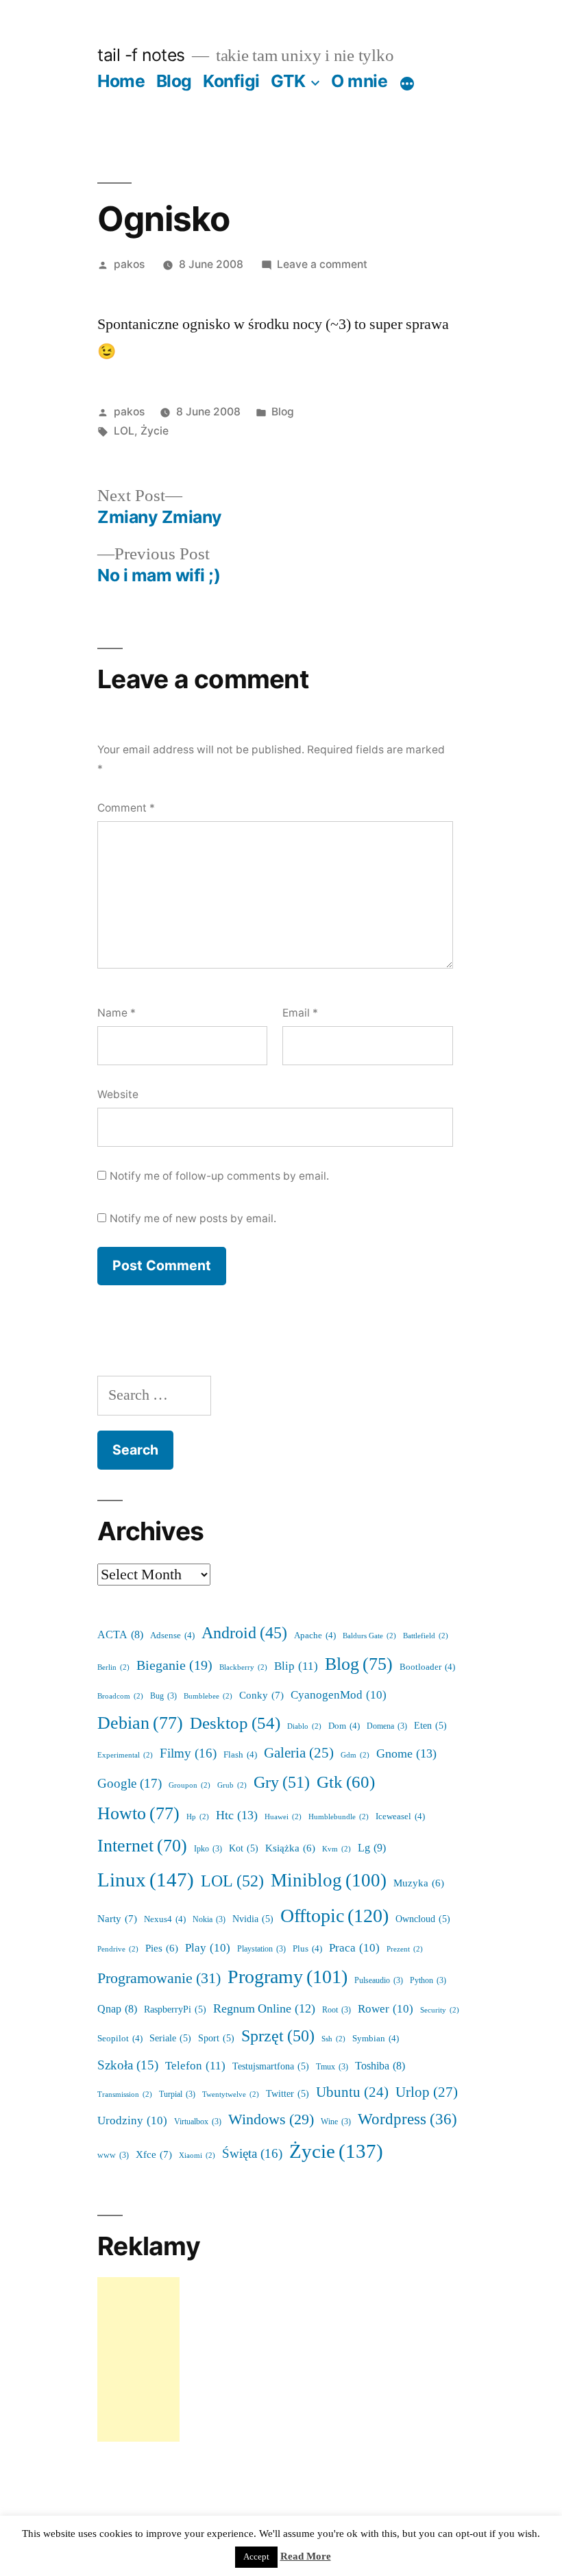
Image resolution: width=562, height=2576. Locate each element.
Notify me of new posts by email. (193, 1218)
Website (118, 1094)
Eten (430, 1726)
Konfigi (231, 81)
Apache (315, 1636)
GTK (288, 81)
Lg (372, 1848)
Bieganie (174, 1666)
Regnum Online (264, 2009)
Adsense (172, 1636)
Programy (288, 1977)
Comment (126, 808)
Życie (155, 431)
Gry (282, 1783)
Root (337, 2010)
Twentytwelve (231, 2094)
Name (117, 1013)
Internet (142, 1846)
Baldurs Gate (369, 1636)
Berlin (113, 1667)
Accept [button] (256, 2557)
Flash (240, 1755)
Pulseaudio (379, 1981)
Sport (216, 2038)
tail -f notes (141, 55)
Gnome (406, 1754)
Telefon (195, 2066)
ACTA (120, 1635)
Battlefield (426, 1636)
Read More (306, 2556)
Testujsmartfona (271, 2066)
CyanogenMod (339, 1695)
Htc (237, 1815)
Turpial (177, 2094)
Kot (244, 1848)
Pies (162, 1948)
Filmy (188, 1753)
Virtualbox (198, 2122)
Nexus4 (165, 1919)
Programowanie (159, 1978)
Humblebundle (339, 1817)
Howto (138, 1814)
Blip (296, 1666)
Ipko (208, 1849)
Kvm (337, 1849)
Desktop (235, 1724)
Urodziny (132, 2121)
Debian (140, 1723)
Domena (387, 1726)
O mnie (359, 81)
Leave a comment (322, 264)
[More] (407, 84)
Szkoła (128, 2066)
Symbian (376, 2039)
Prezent (405, 1949)
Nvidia (253, 1919)
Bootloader (427, 1667)
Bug (163, 1696)
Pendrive (118, 1949)
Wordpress (407, 2119)
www (113, 2155)
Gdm (355, 1755)
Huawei (283, 1817)
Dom (344, 1726)
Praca (354, 1948)
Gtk (346, 1783)
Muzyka (419, 1883)
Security (440, 2010)
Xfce (154, 2155)
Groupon (190, 1785)
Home (121, 81)
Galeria (299, 1753)
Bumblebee (208, 1696)
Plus (307, 1949)
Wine (336, 2122)
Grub (232, 1785)
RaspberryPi (175, 2009)
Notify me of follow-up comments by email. (219, 1176)
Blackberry (243, 1667)
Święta (252, 2154)
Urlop (427, 2092)
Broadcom (120, 1696)
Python (428, 1981)
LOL (124, 431)
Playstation (261, 1949)
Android (244, 1633)
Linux (146, 1880)
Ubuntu (352, 2093)
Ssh (333, 2039)
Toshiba (380, 2066)
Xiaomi (197, 2155)
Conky (261, 1696)
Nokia (209, 1920)
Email (300, 1013)
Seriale (170, 2038)
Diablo (304, 1726)
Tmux (332, 2067)
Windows (271, 2120)
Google (130, 1784)
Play (208, 1948)
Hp (198, 1817)
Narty (117, 1919)
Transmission (125, 2094)
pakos (129, 264)
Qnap (117, 2009)
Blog (174, 81)
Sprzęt (278, 2036)
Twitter (288, 2094)
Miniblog (329, 1881)
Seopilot (120, 2039)
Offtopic (334, 1916)
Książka (290, 1848)
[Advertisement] (138, 2359)
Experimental (125, 1755)
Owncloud (423, 1919)
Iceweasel (400, 1816)
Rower (386, 2009)
